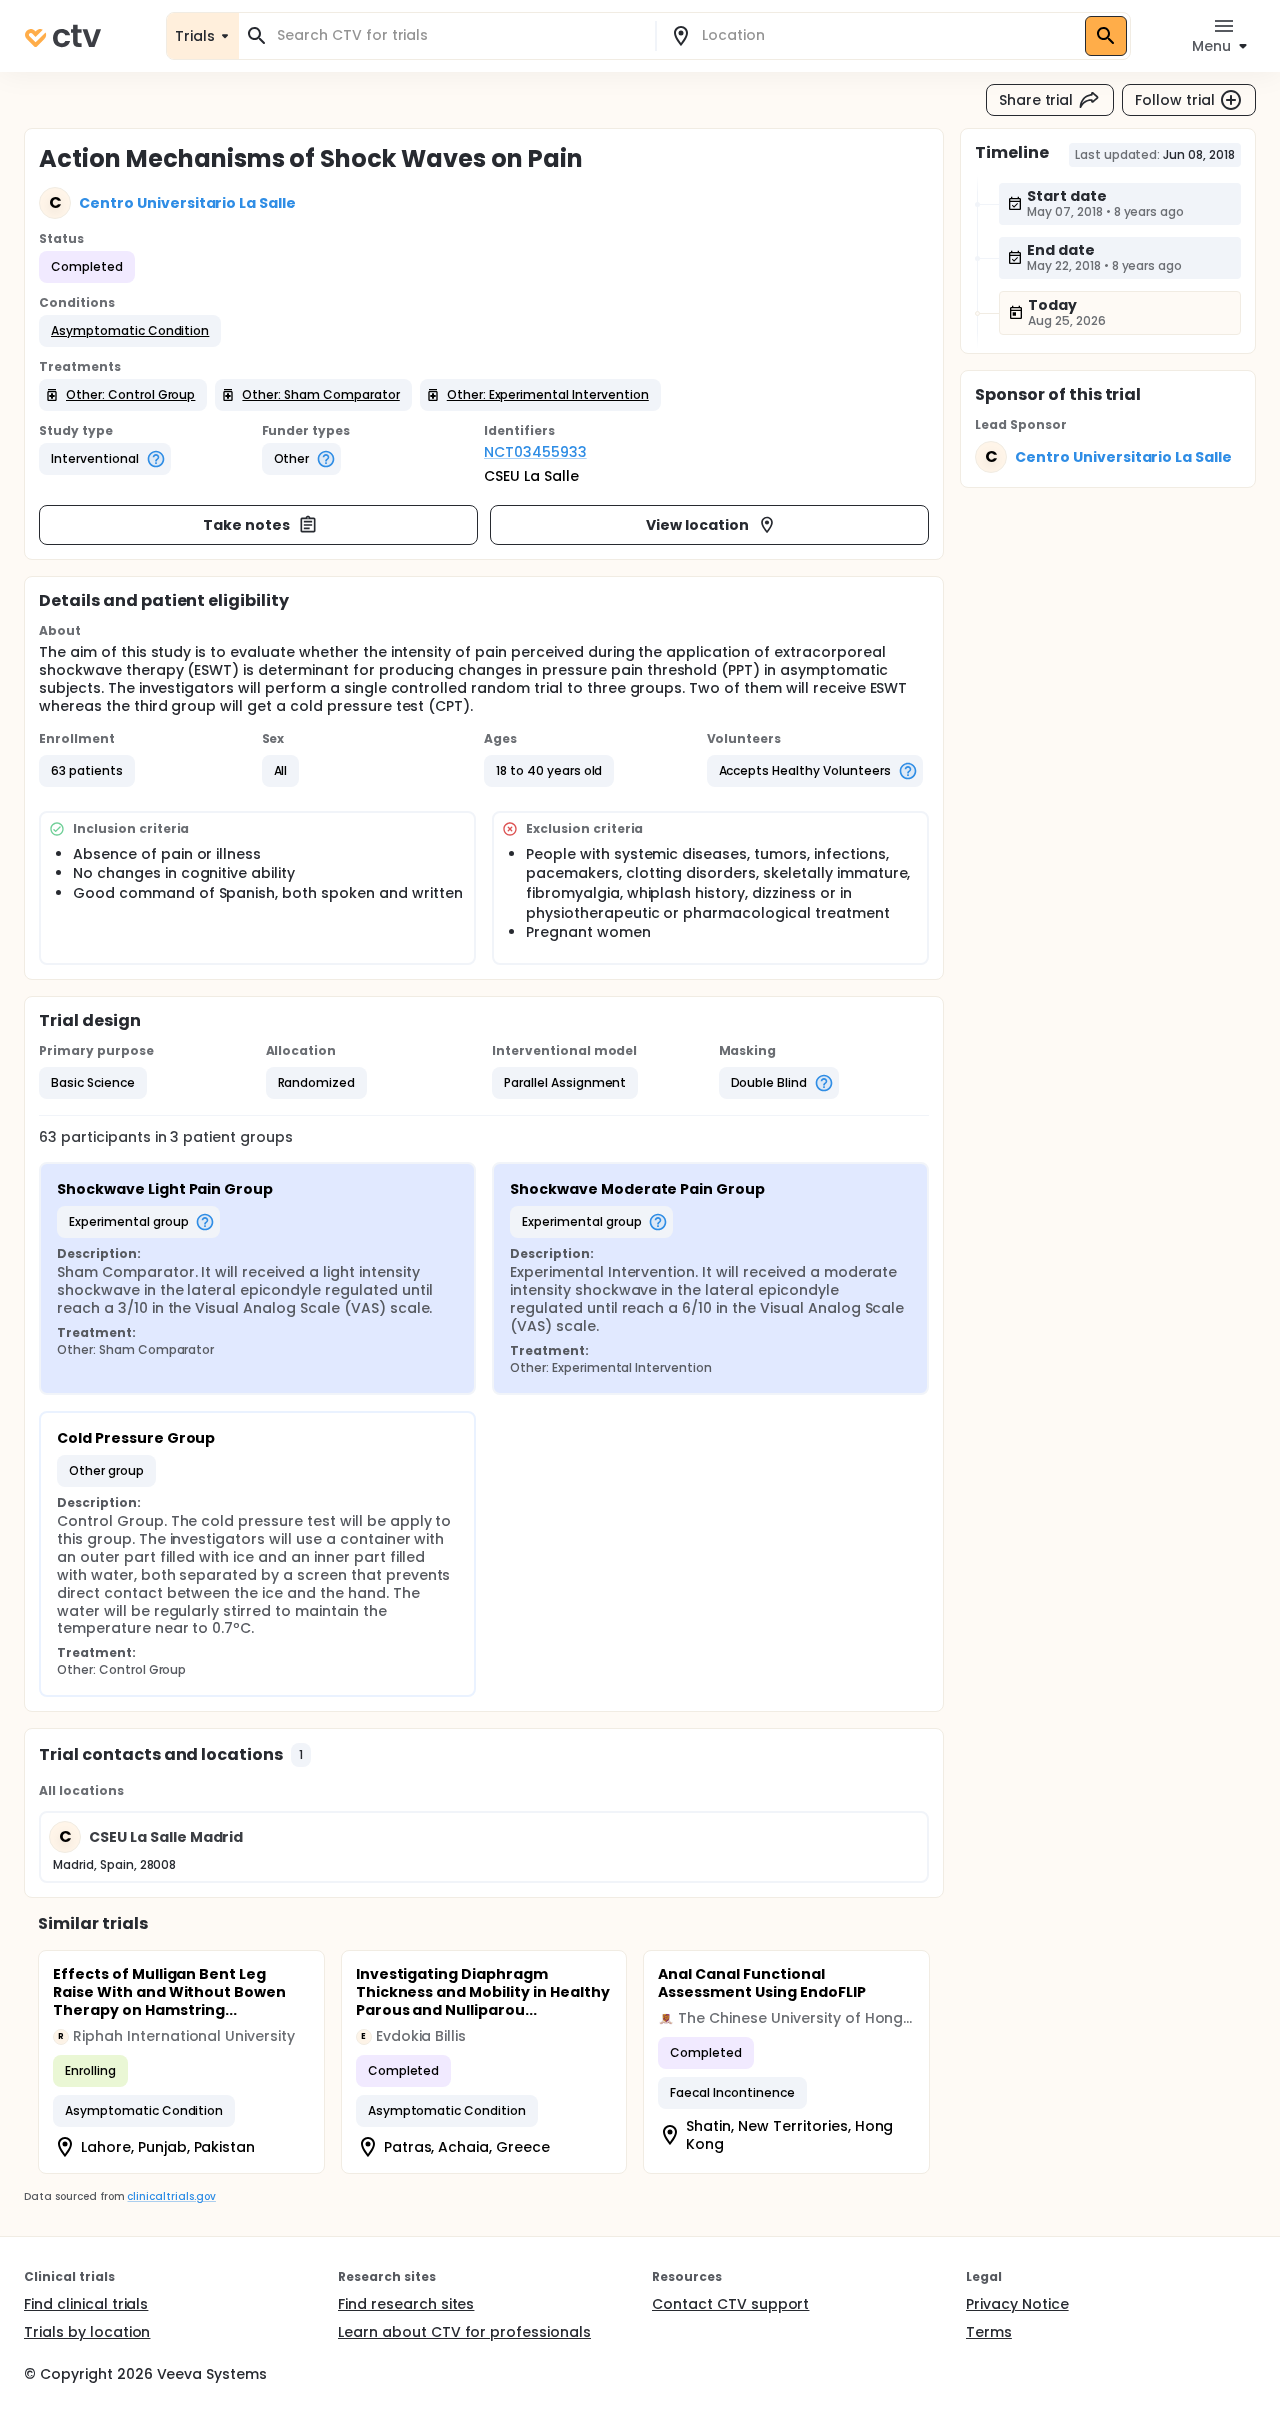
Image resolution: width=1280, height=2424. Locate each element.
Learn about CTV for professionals (464, 2332)
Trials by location (87, 2332)
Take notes (246, 525)
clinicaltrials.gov (171, 2196)
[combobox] (459, 35)
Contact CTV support (730, 2304)
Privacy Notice (1017, 2304)
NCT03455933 (535, 452)
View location (697, 525)
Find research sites (406, 2304)
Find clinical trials (86, 2304)
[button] (130, 331)
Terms (989, 2332)
